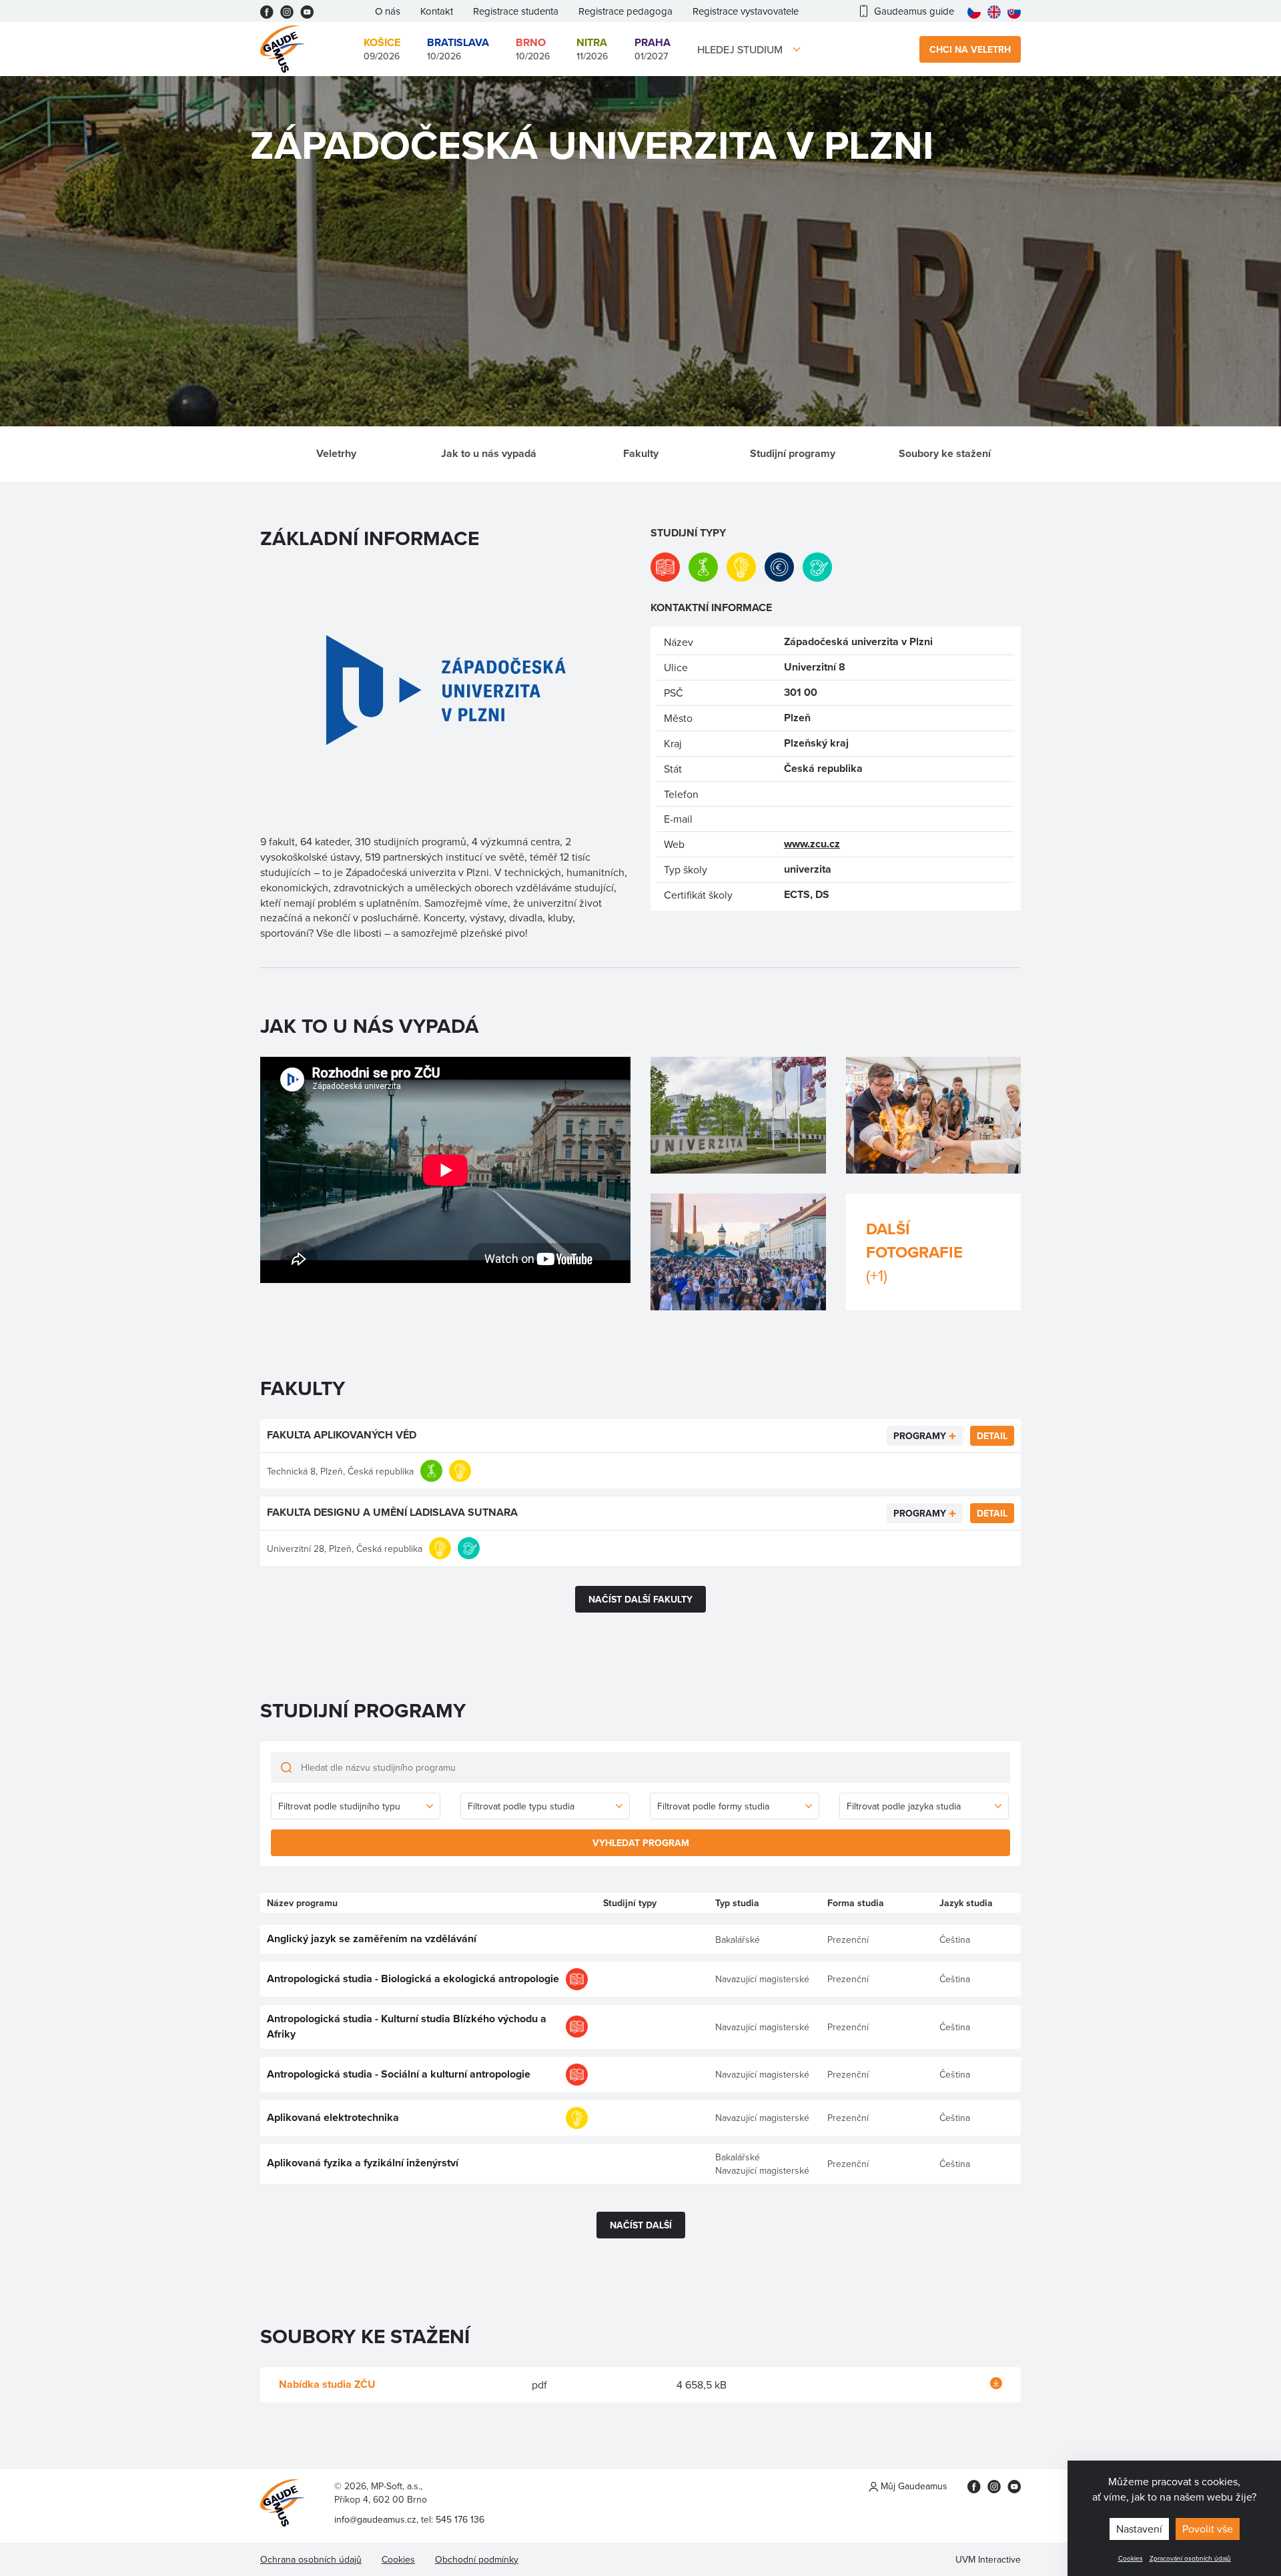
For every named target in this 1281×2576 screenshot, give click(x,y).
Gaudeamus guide (914, 11)
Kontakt (437, 11)
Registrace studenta (516, 11)
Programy (920, 1436)
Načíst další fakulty (640, 1599)
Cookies (1131, 2558)
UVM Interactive (988, 2559)
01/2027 (653, 49)
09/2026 (382, 49)
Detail (992, 1436)
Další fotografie (914, 1252)
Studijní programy (793, 453)
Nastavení (1139, 2529)
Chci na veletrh (970, 49)
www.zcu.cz (812, 844)
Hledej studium (740, 49)
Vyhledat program (641, 1843)
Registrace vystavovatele (746, 11)
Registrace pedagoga (625, 11)
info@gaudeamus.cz (375, 2519)
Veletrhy (336, 453)
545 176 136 (460, 2519)
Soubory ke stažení (945, 453)
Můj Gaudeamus (913, 2486)
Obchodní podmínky (477, 2559)
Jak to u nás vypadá (489, 453)
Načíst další (641, 2225)
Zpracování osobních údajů (1190, 2558)
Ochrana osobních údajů (311, 2559)
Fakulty (641, 453)
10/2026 (458, 49)
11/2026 (592, 49)
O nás (388, 11)
